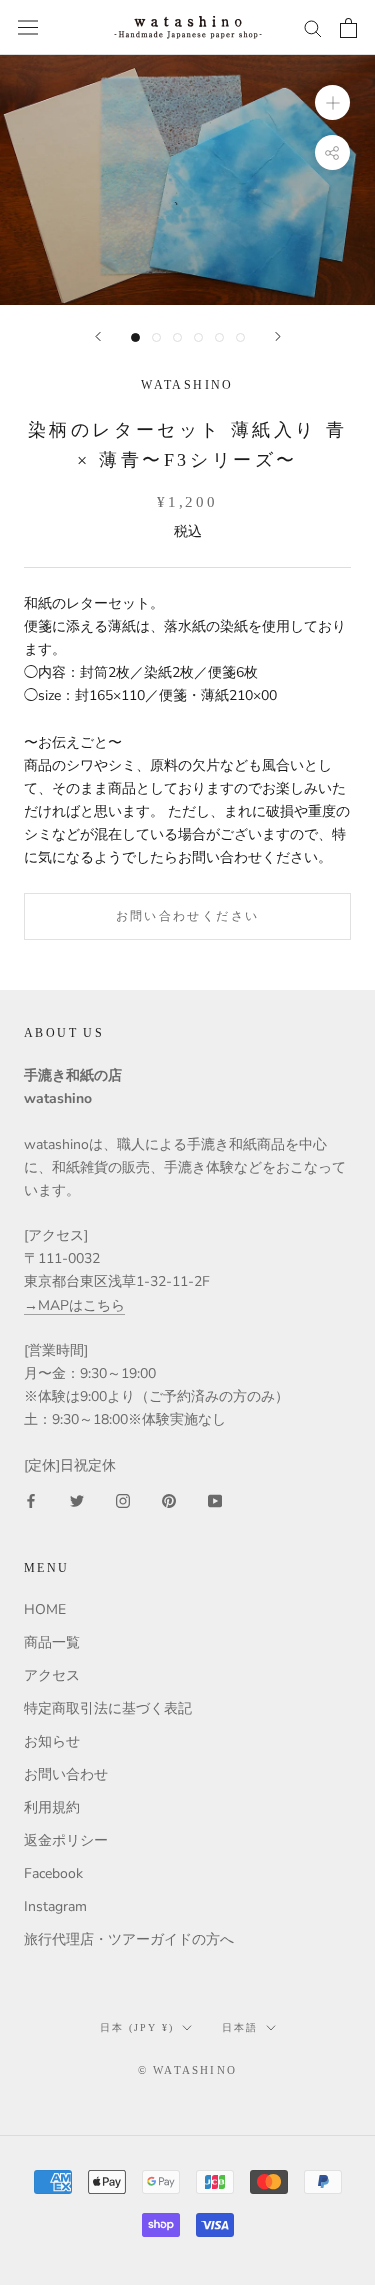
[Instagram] (123, 1499)
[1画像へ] (135, 337)
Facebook (53, 1873)
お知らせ (52, 1741)
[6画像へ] (240, 337)
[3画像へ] (177, 337)
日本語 (240, 2027)
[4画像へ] (198, 337)
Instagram (55, 1906)
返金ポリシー (66, 1840)
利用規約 (52, 1807)
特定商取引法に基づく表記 (108, 1708)
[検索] (313, 27)
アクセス (52, 1675)
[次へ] (278, 336)
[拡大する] (332, 102)
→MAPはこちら (74, 1305)
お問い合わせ (66, 1774)
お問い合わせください (188, 916)
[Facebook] (31, 1499)
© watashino (187, 2070)
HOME (45, 1609)
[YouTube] (215, 1499)
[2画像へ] (156, 337)
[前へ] (98, 336)
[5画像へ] (219, 337)
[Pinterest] (169, 1499)
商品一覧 (52, 1642)
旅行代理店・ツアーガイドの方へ (129, 1939)
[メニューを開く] (28, 27)
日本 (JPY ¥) (137, 2027)
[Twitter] (77, 1499)
